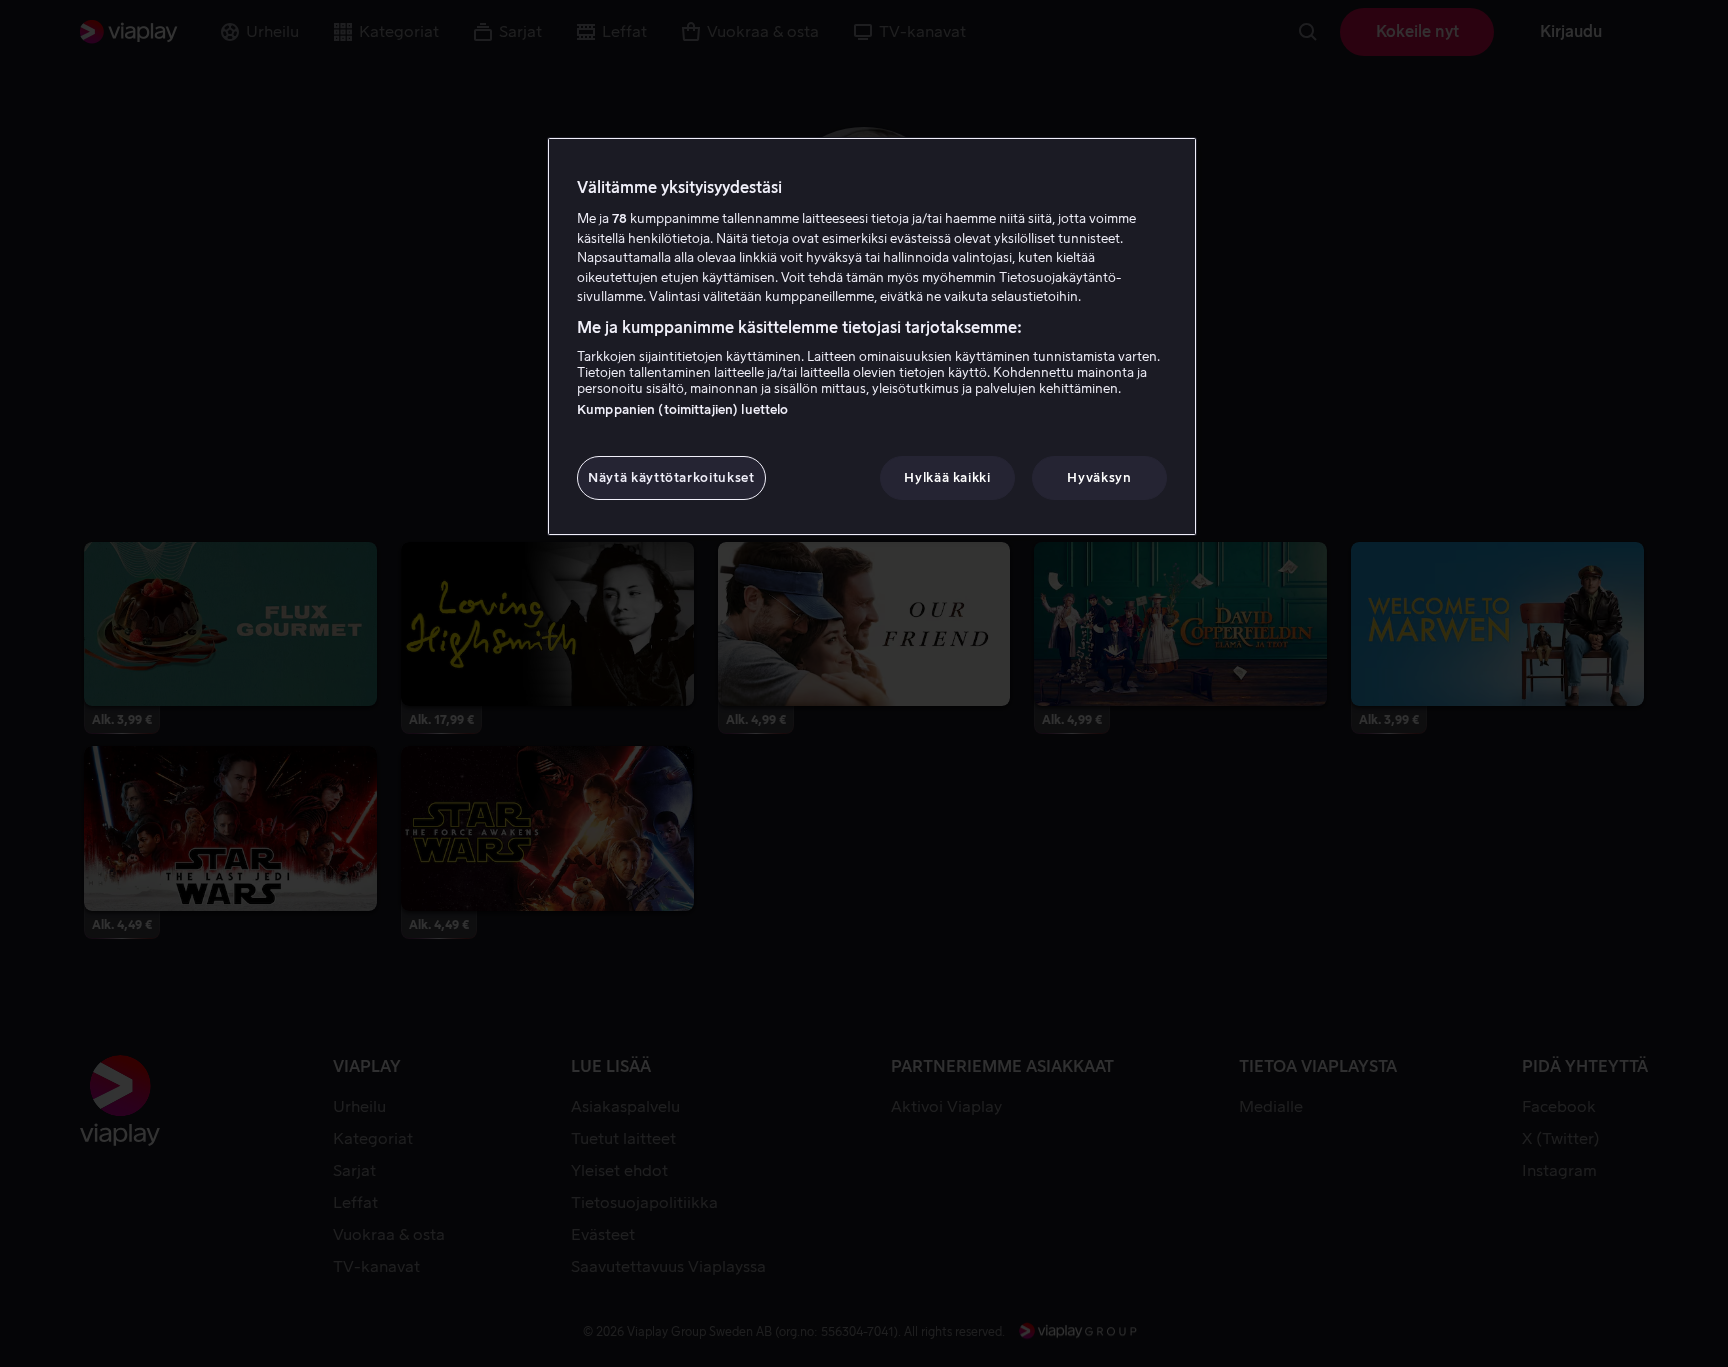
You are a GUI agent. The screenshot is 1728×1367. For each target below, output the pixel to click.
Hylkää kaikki (947, 477)
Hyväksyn (1099, 477)
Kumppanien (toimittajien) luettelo (682, 409)
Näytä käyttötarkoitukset (671, 477)
